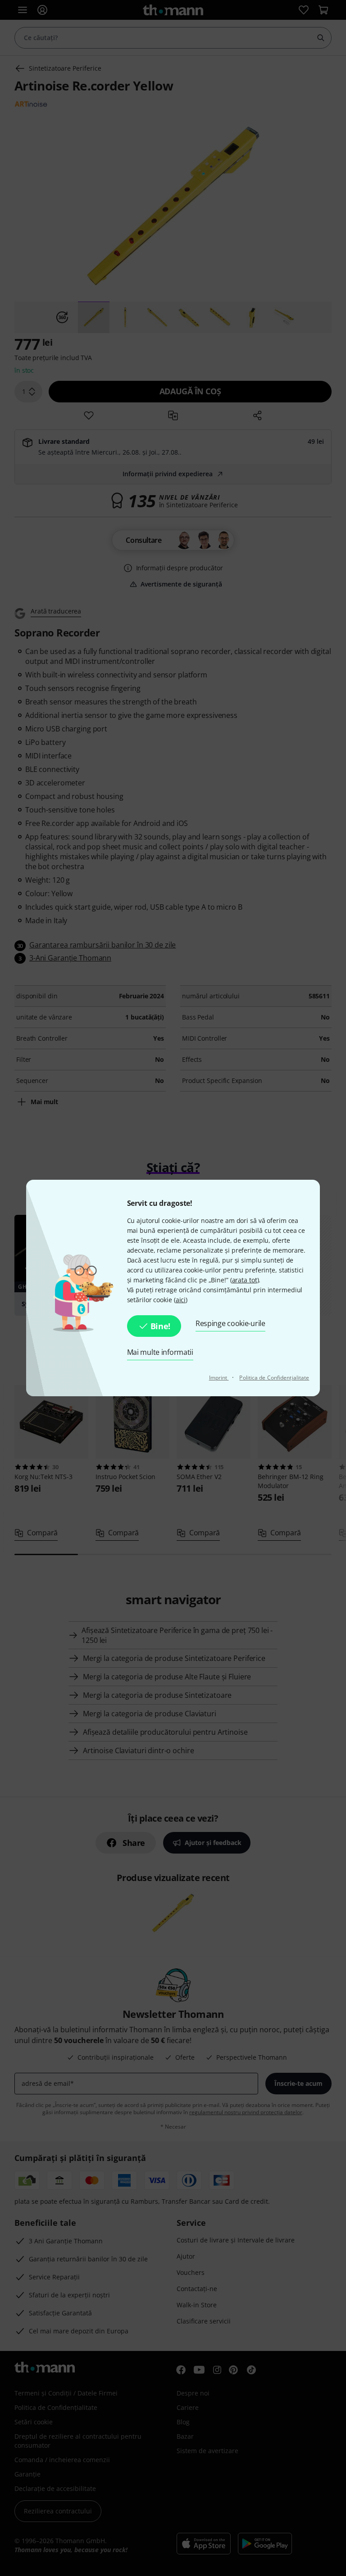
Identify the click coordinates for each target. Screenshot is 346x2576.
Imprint (219, 1378)
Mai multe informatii (160, 1352)
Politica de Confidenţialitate (274, 1378)
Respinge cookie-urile (230, 1323)
